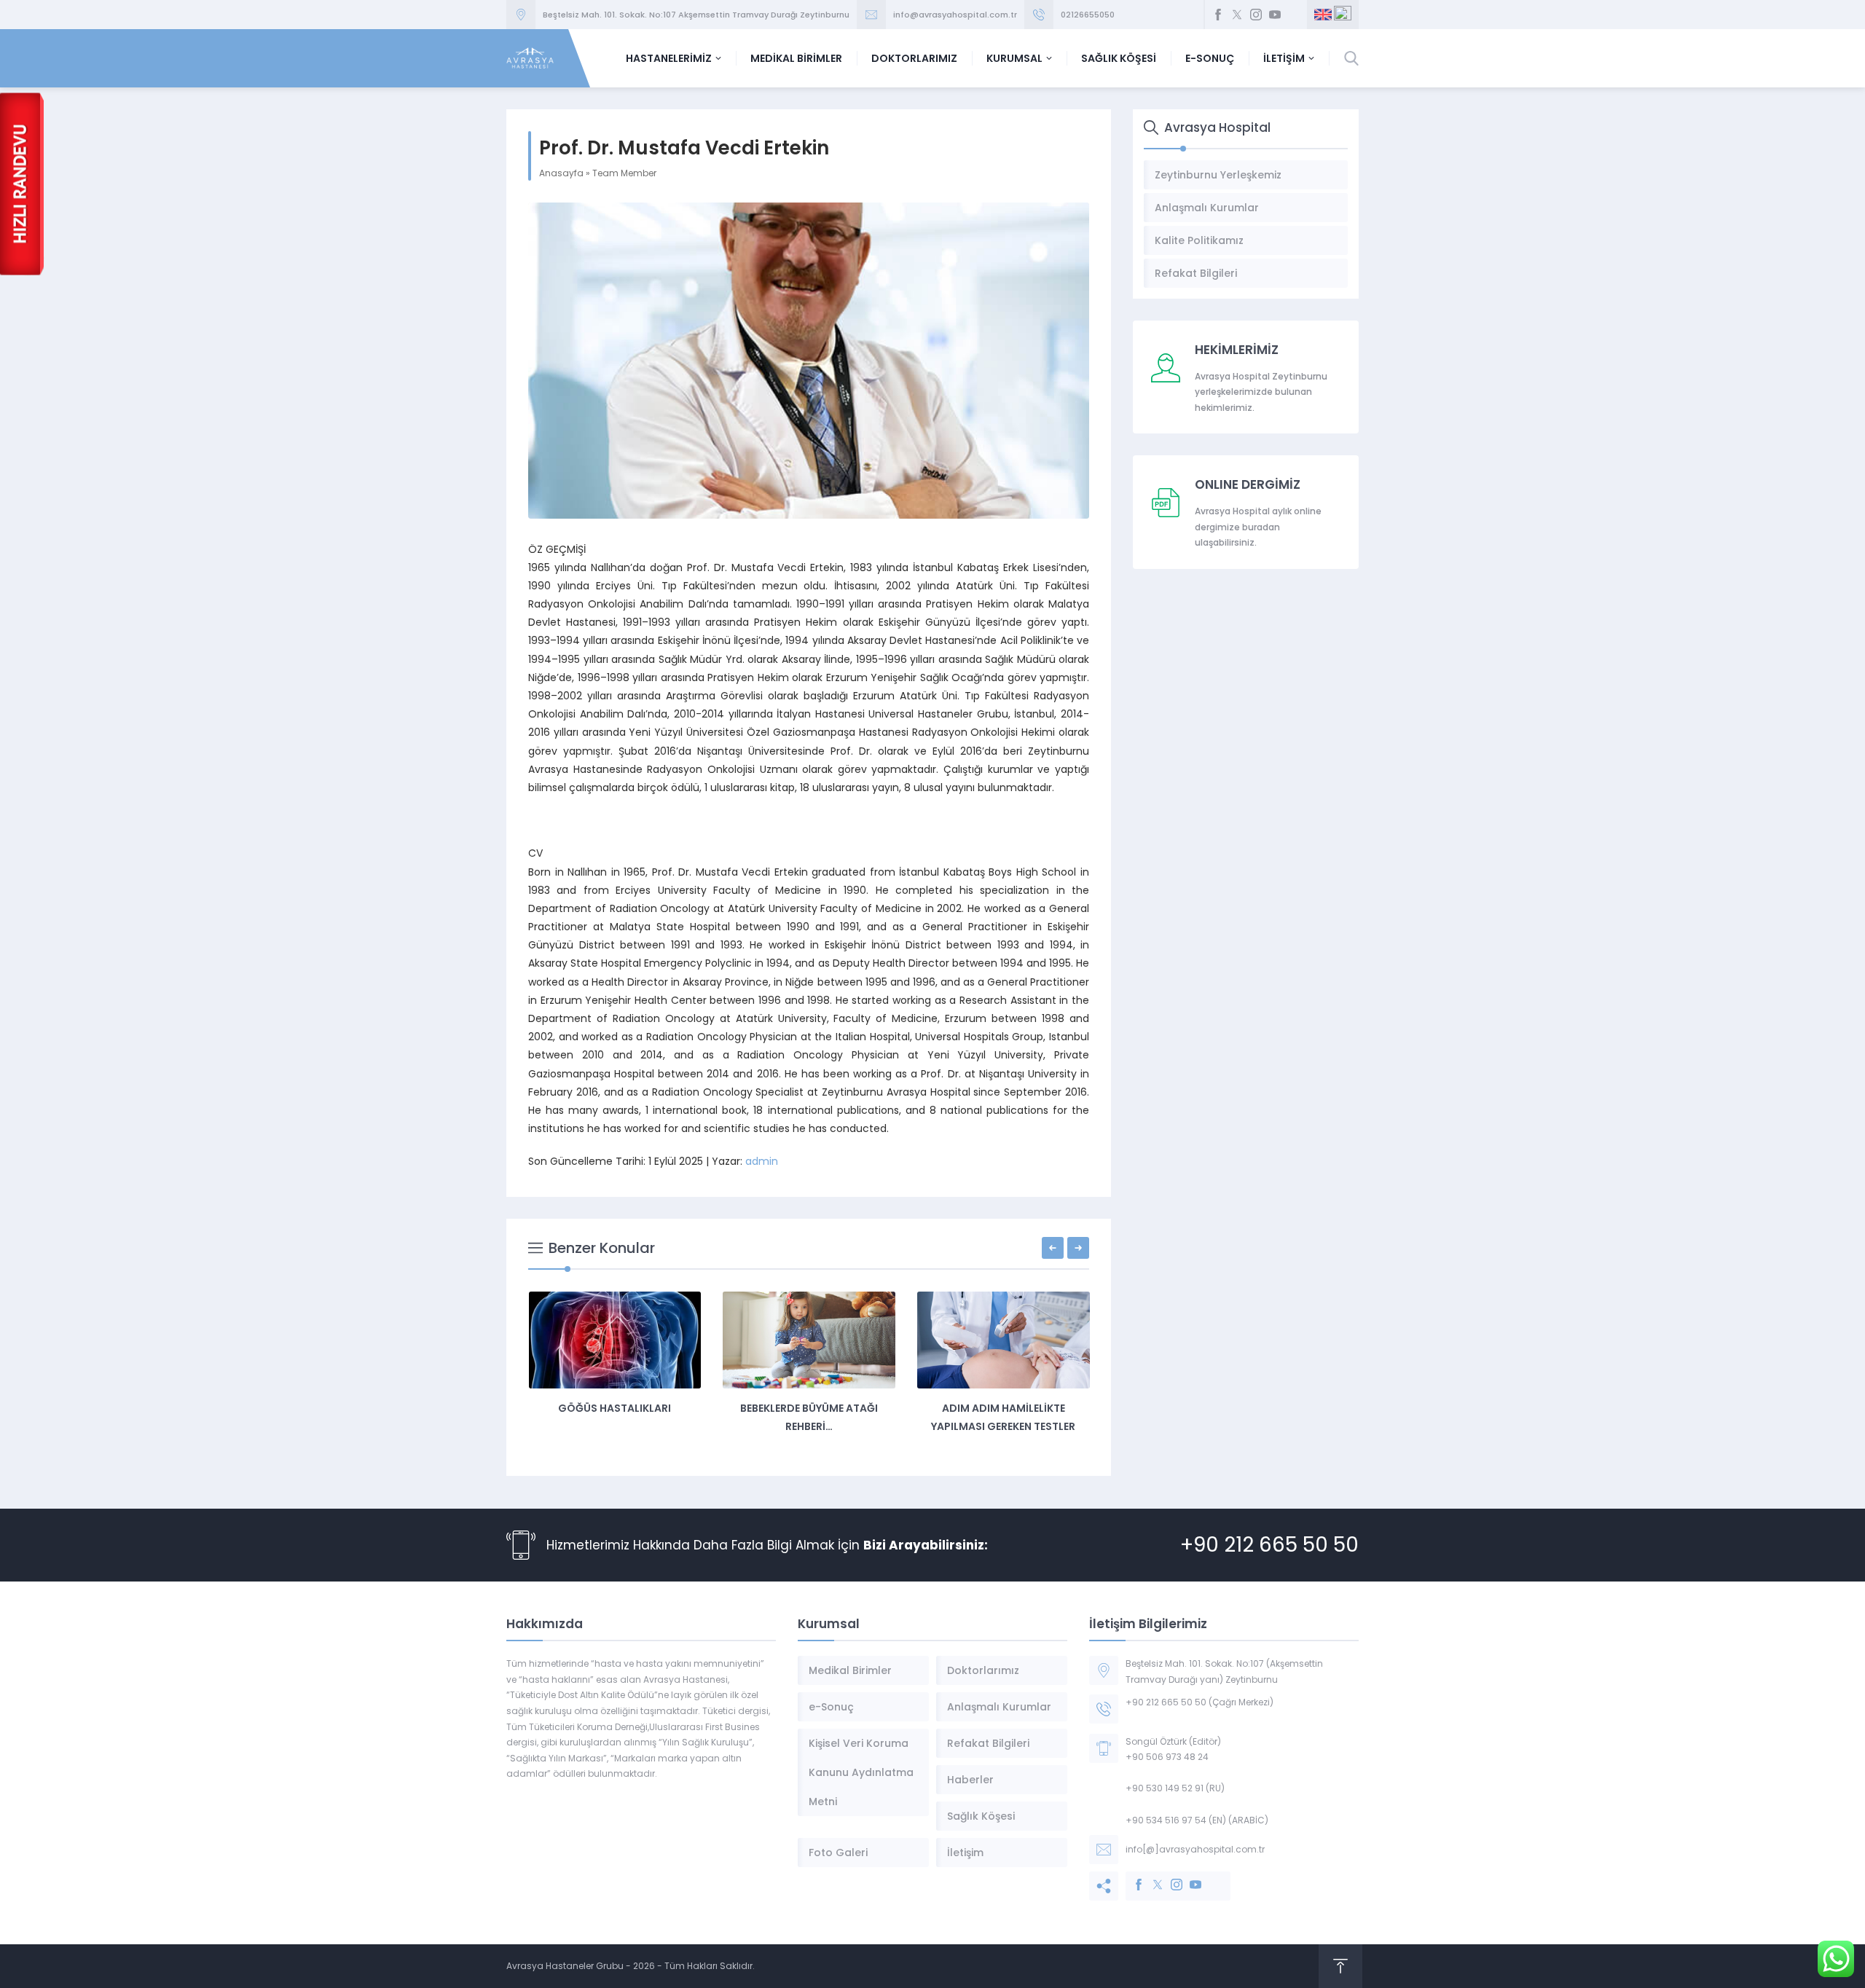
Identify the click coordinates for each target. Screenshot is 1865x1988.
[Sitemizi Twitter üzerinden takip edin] (1237, 15)
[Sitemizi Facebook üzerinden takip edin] (1218, 15)
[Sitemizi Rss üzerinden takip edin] (1294, 15)
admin (762, 1161)
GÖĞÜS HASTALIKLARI (615, 1408)
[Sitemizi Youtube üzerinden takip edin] (1275, 15)
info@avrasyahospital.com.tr (955, 15)
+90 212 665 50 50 (1269, 1545)
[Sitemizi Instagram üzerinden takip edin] (1256, 15)
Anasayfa (561, 173)
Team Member (624, 173)
